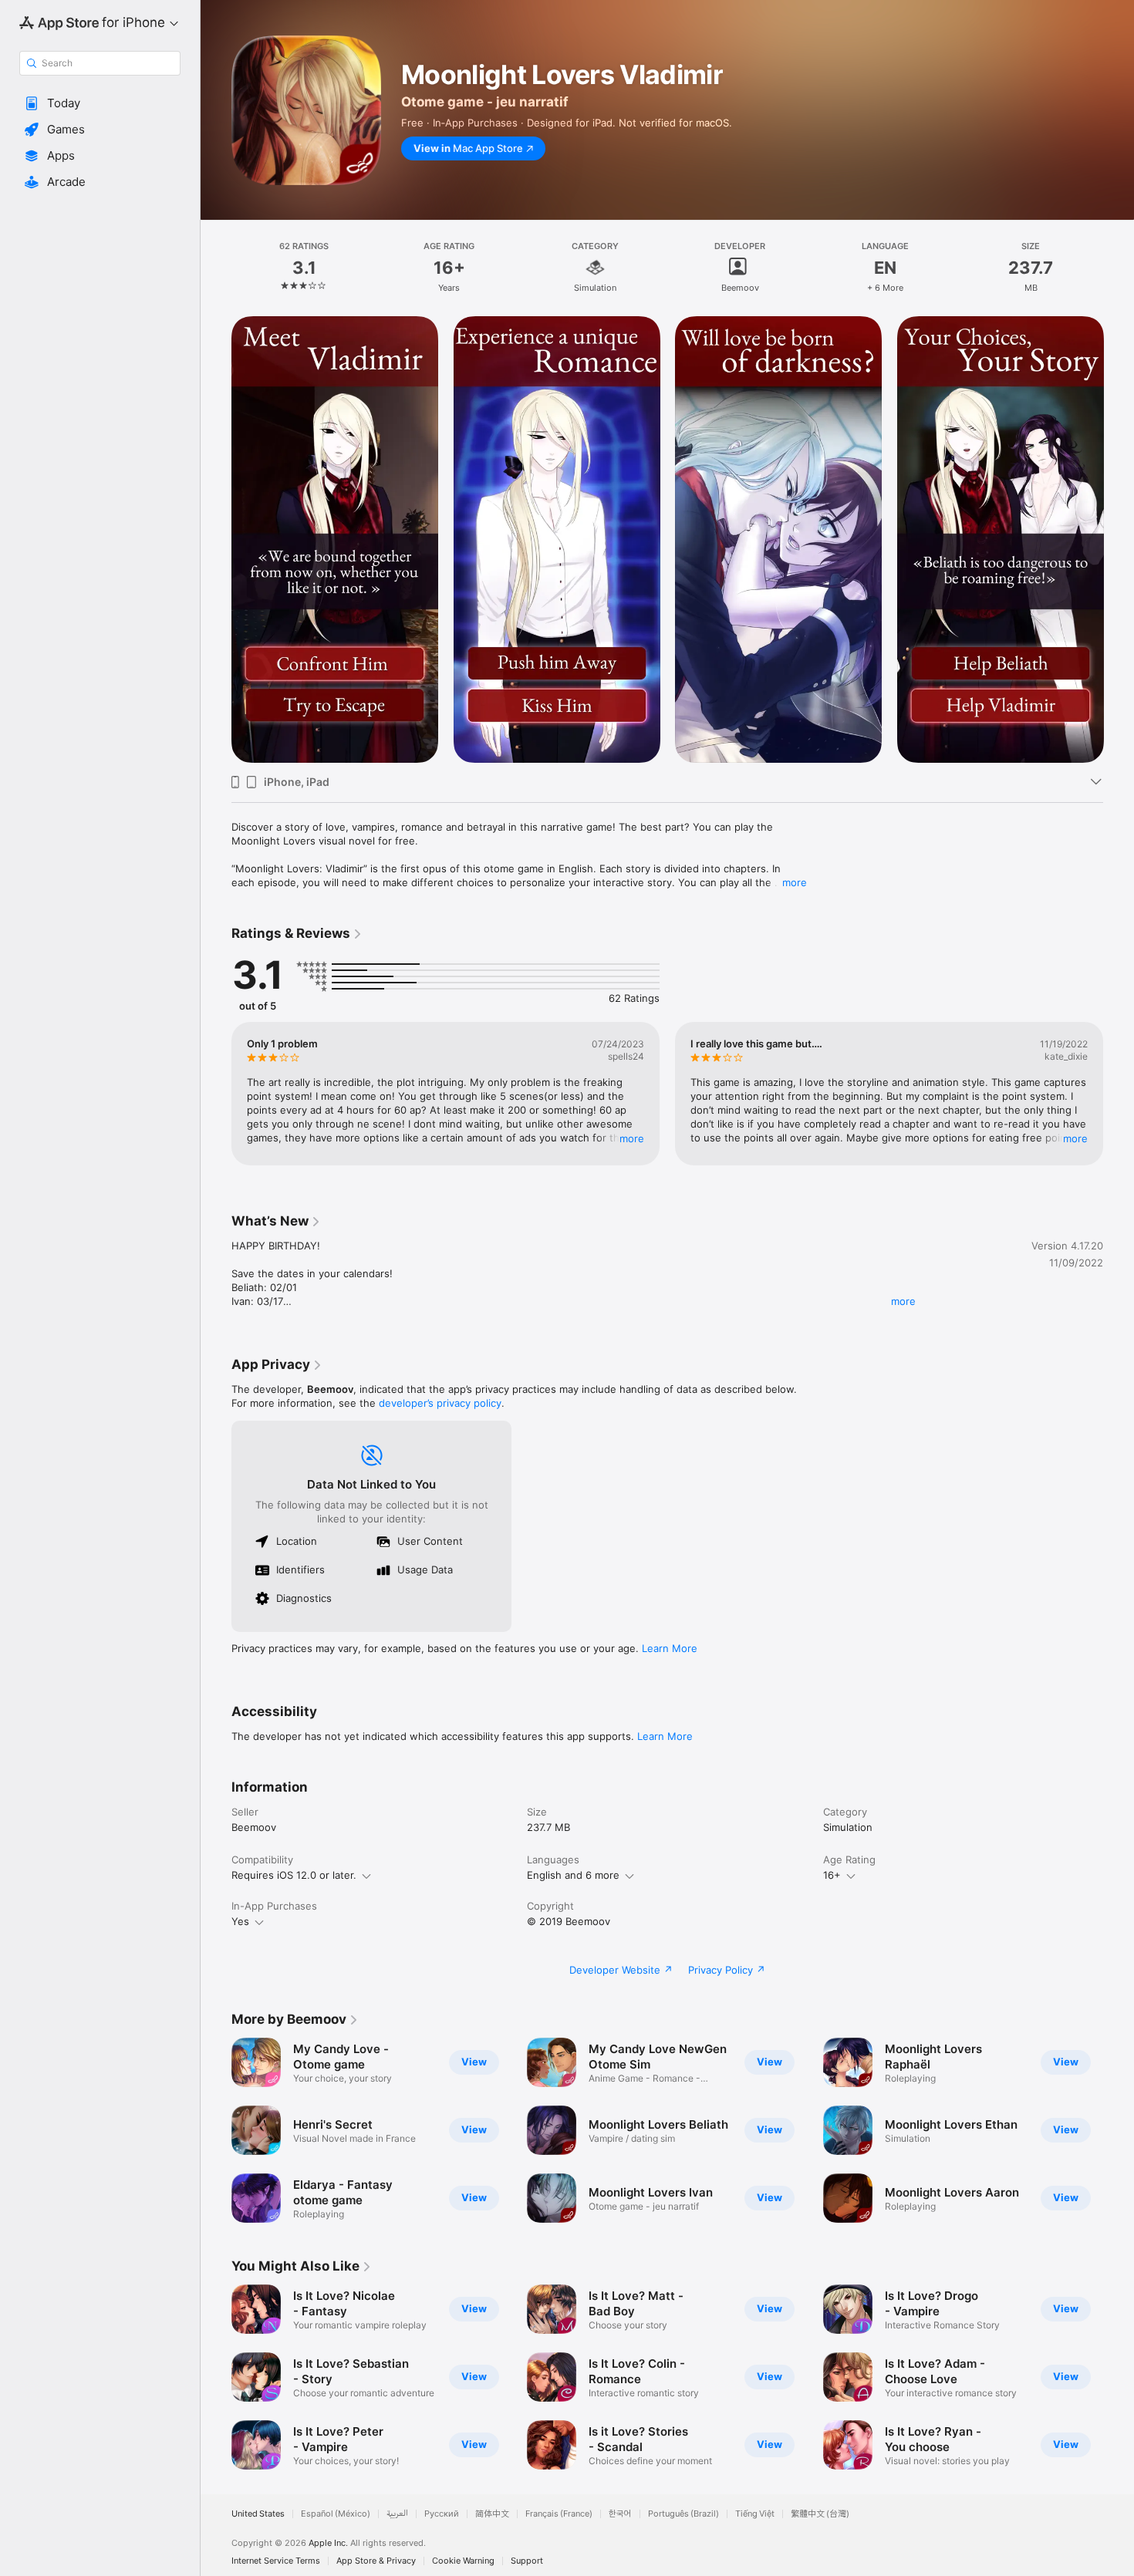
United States (258, 2514)
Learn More (670, 1648)
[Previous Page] (216, 540)
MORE (632, 1138)
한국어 (620, 2514)
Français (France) (559, 2514)
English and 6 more (573, 1875)
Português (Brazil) (683, 2514)
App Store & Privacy (376, 2561)
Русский (442, 2514)
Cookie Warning (463, 2561)
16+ (832, 1875)
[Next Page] (1119, 540)
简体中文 (492, 2514)
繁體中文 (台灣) (820, 2514)
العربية (397, 2514)
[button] (100, 103)
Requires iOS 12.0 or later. (294, 1875)
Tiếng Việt (755, 2514)
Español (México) (336, 2514)
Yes (240, 1921)
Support (527, 2561)
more (795, 882)
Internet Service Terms (276, 2561)
